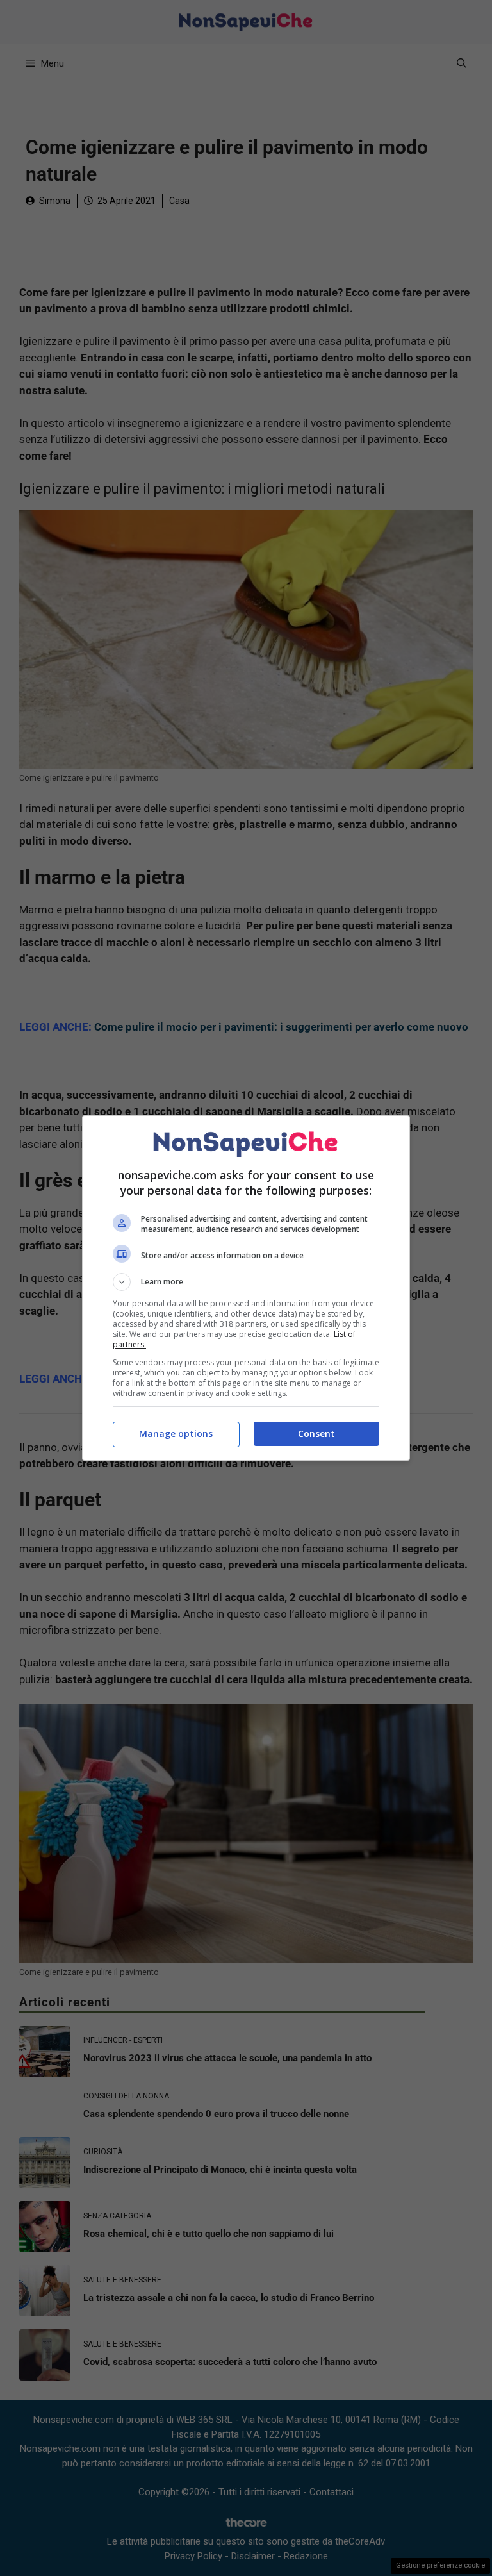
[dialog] (246, 1288)
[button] (246, 1282)
